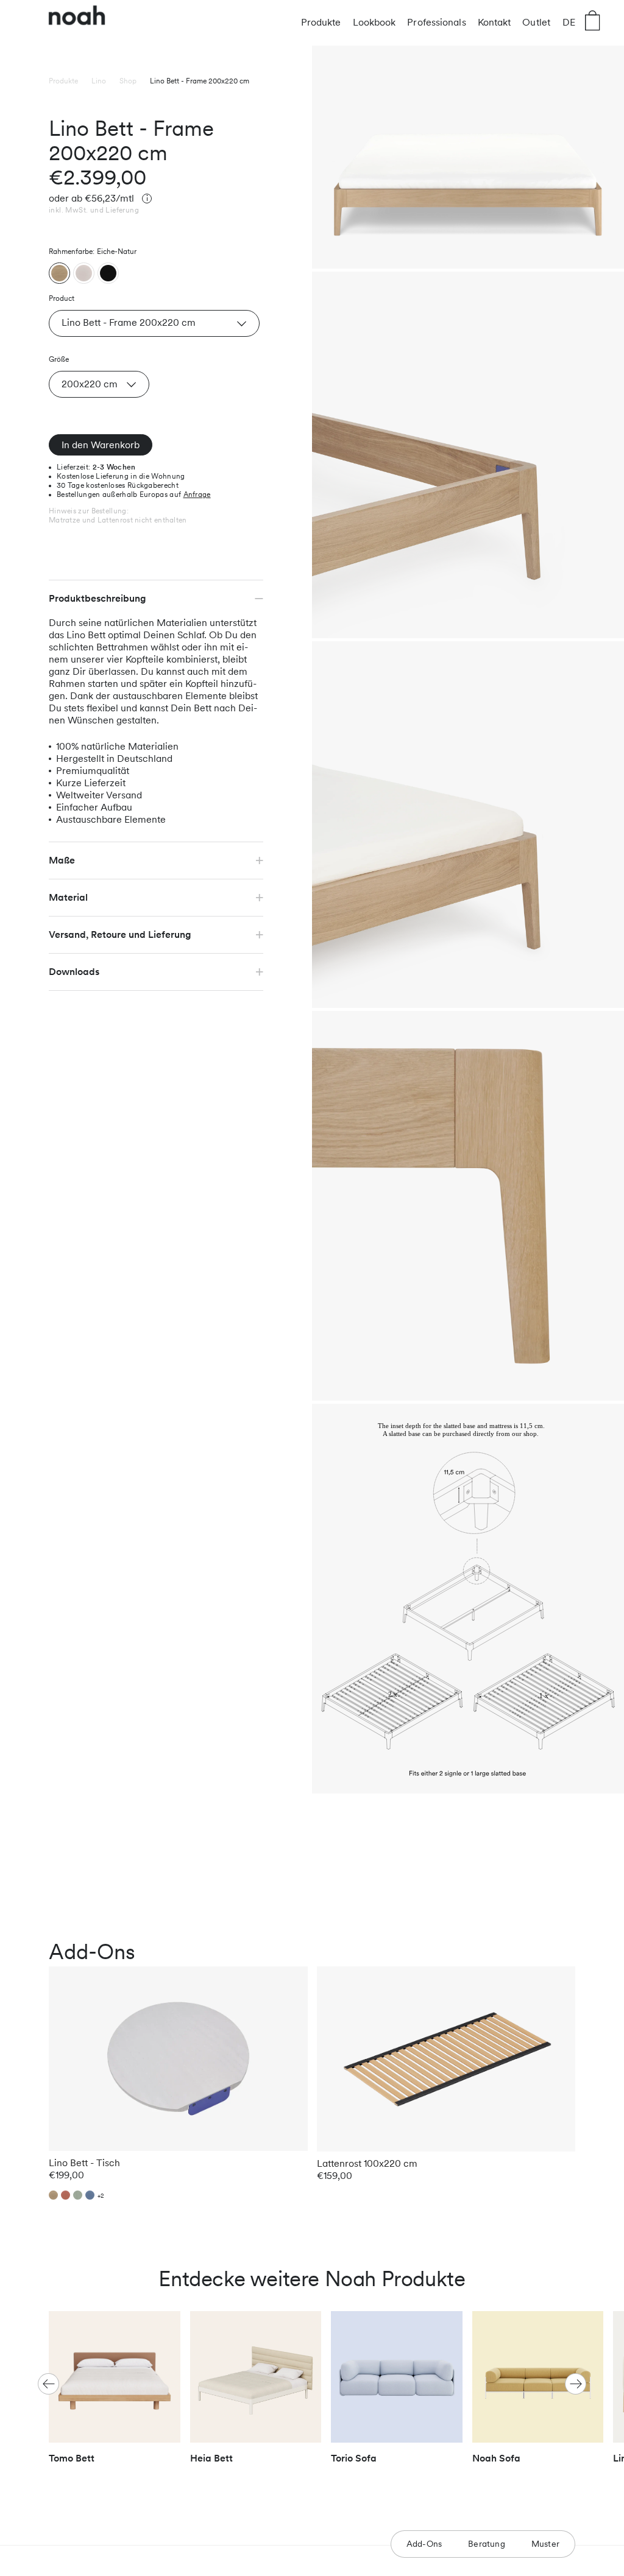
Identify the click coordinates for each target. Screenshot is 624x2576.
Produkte (321, 22)
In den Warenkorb (101, 445)
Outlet (536, 22)
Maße (62, 860)
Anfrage (197, 494)
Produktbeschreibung (97, 598)
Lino (99, 81)
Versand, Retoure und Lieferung (120, 934)
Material (68, 897)
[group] (115, 2393)
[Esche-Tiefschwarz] (108, 273)
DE (569, 22)
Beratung (487, 2544)
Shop (128, 81)
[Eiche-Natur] (59, 273)
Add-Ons (424, 2544)
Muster (545, 2544)
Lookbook (374, 22)
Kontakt (495, 22)
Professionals (436, 22)
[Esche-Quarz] (84, 273)
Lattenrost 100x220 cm (367, 2163)
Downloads (74, 972)
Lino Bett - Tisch (84, 2163)
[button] (576, 2384)
